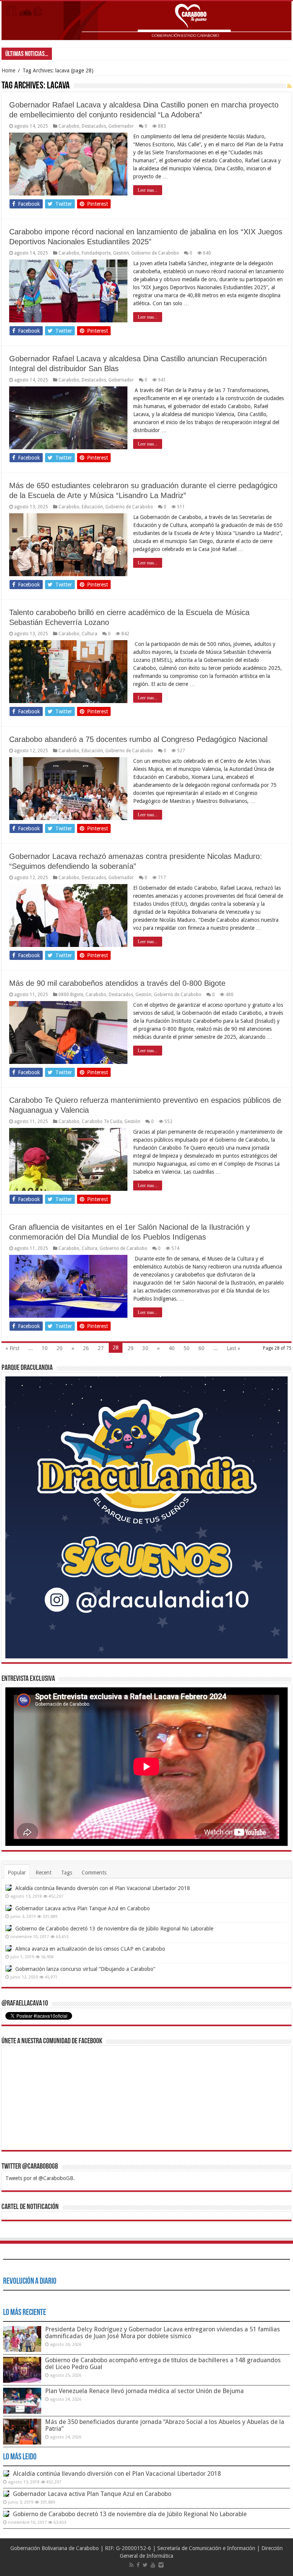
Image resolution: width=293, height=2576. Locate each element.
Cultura (89, 634)
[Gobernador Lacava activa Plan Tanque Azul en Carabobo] (8, 1908)
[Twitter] (145, 2565)
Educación (92, 507)
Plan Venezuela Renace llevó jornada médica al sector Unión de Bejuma (144, 2391)
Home (8, 70)
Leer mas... (148, 190)
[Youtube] (153, 2565)
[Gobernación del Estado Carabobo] (146, 21)
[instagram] (161, 2565)
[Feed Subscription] (289, 86)
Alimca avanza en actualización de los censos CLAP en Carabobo (90, 1949)
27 (101, 1348)
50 (187, 1348)
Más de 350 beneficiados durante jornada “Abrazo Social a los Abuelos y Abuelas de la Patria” (165, 2425)
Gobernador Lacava (76, 54)
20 (60, 1348)
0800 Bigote (71, 995)
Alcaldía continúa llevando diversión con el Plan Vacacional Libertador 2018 (103, 1888)
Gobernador (121, 126)
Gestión (121, 253)
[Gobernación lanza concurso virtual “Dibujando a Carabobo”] (8, 1969)
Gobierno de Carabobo (155, 253)
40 (172, 1348)
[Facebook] (138, 2565)
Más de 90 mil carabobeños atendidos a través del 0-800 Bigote (117, 983)
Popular (17, 1873)
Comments (94, 1873)
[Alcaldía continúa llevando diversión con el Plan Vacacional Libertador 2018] (8, 1888)
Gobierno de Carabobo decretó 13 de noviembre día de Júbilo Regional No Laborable (114, 1929)
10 (45, 1348)
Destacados (94, 126)
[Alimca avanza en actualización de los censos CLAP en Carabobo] (8, 1948)
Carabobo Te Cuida (102, 1121)
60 (201, 1348)
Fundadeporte (96, 253)
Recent (43, 1873)
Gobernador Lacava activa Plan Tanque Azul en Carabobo (83, 1908)
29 (130, 1348)
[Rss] (131, 2565)
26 (86, 1348)
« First (12, 1348)
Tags (67, 1873)
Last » (233, 1348)
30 (145, 1348)
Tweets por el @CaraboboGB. (40, 2178)
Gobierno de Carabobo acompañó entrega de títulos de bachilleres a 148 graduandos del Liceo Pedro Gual (163, 2364)
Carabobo (69, 126)
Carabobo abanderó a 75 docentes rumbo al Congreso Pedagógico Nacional (138, 739)
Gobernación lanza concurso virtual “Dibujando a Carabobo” (85, 1969)
